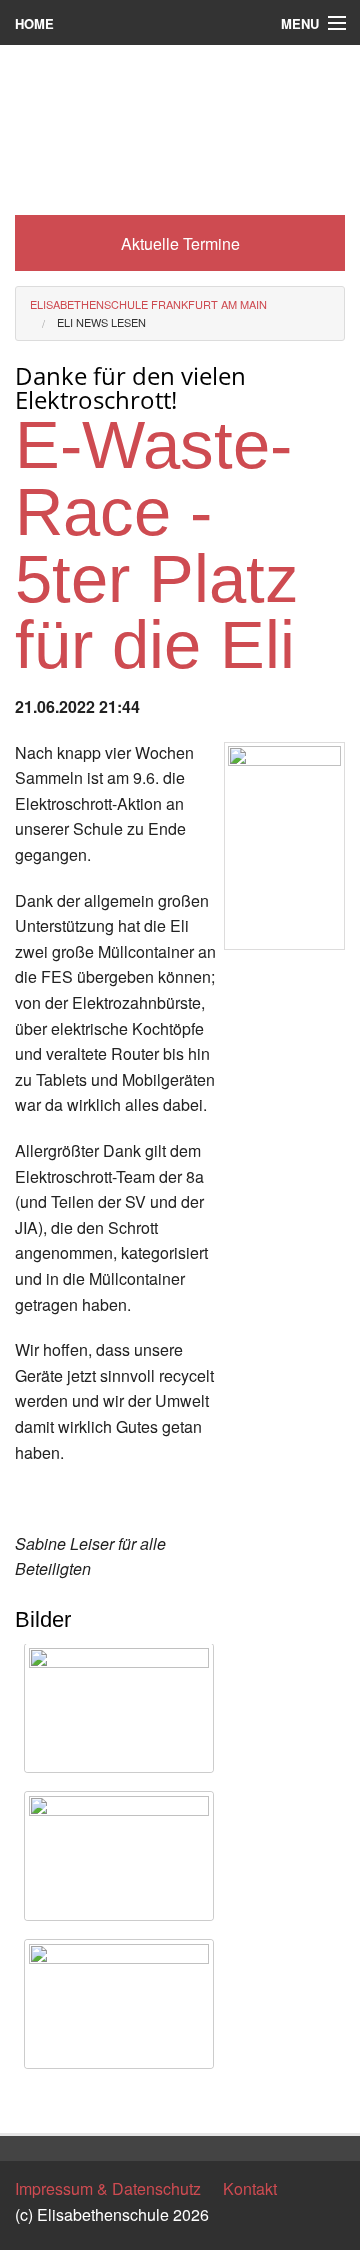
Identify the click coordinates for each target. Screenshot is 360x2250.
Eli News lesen (101, 322)
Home (34, 23)
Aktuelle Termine (180, 243)
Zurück (39, 2100)
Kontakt (250, 2188)
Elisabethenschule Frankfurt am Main (148, 304)
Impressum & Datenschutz (108, 2188)
